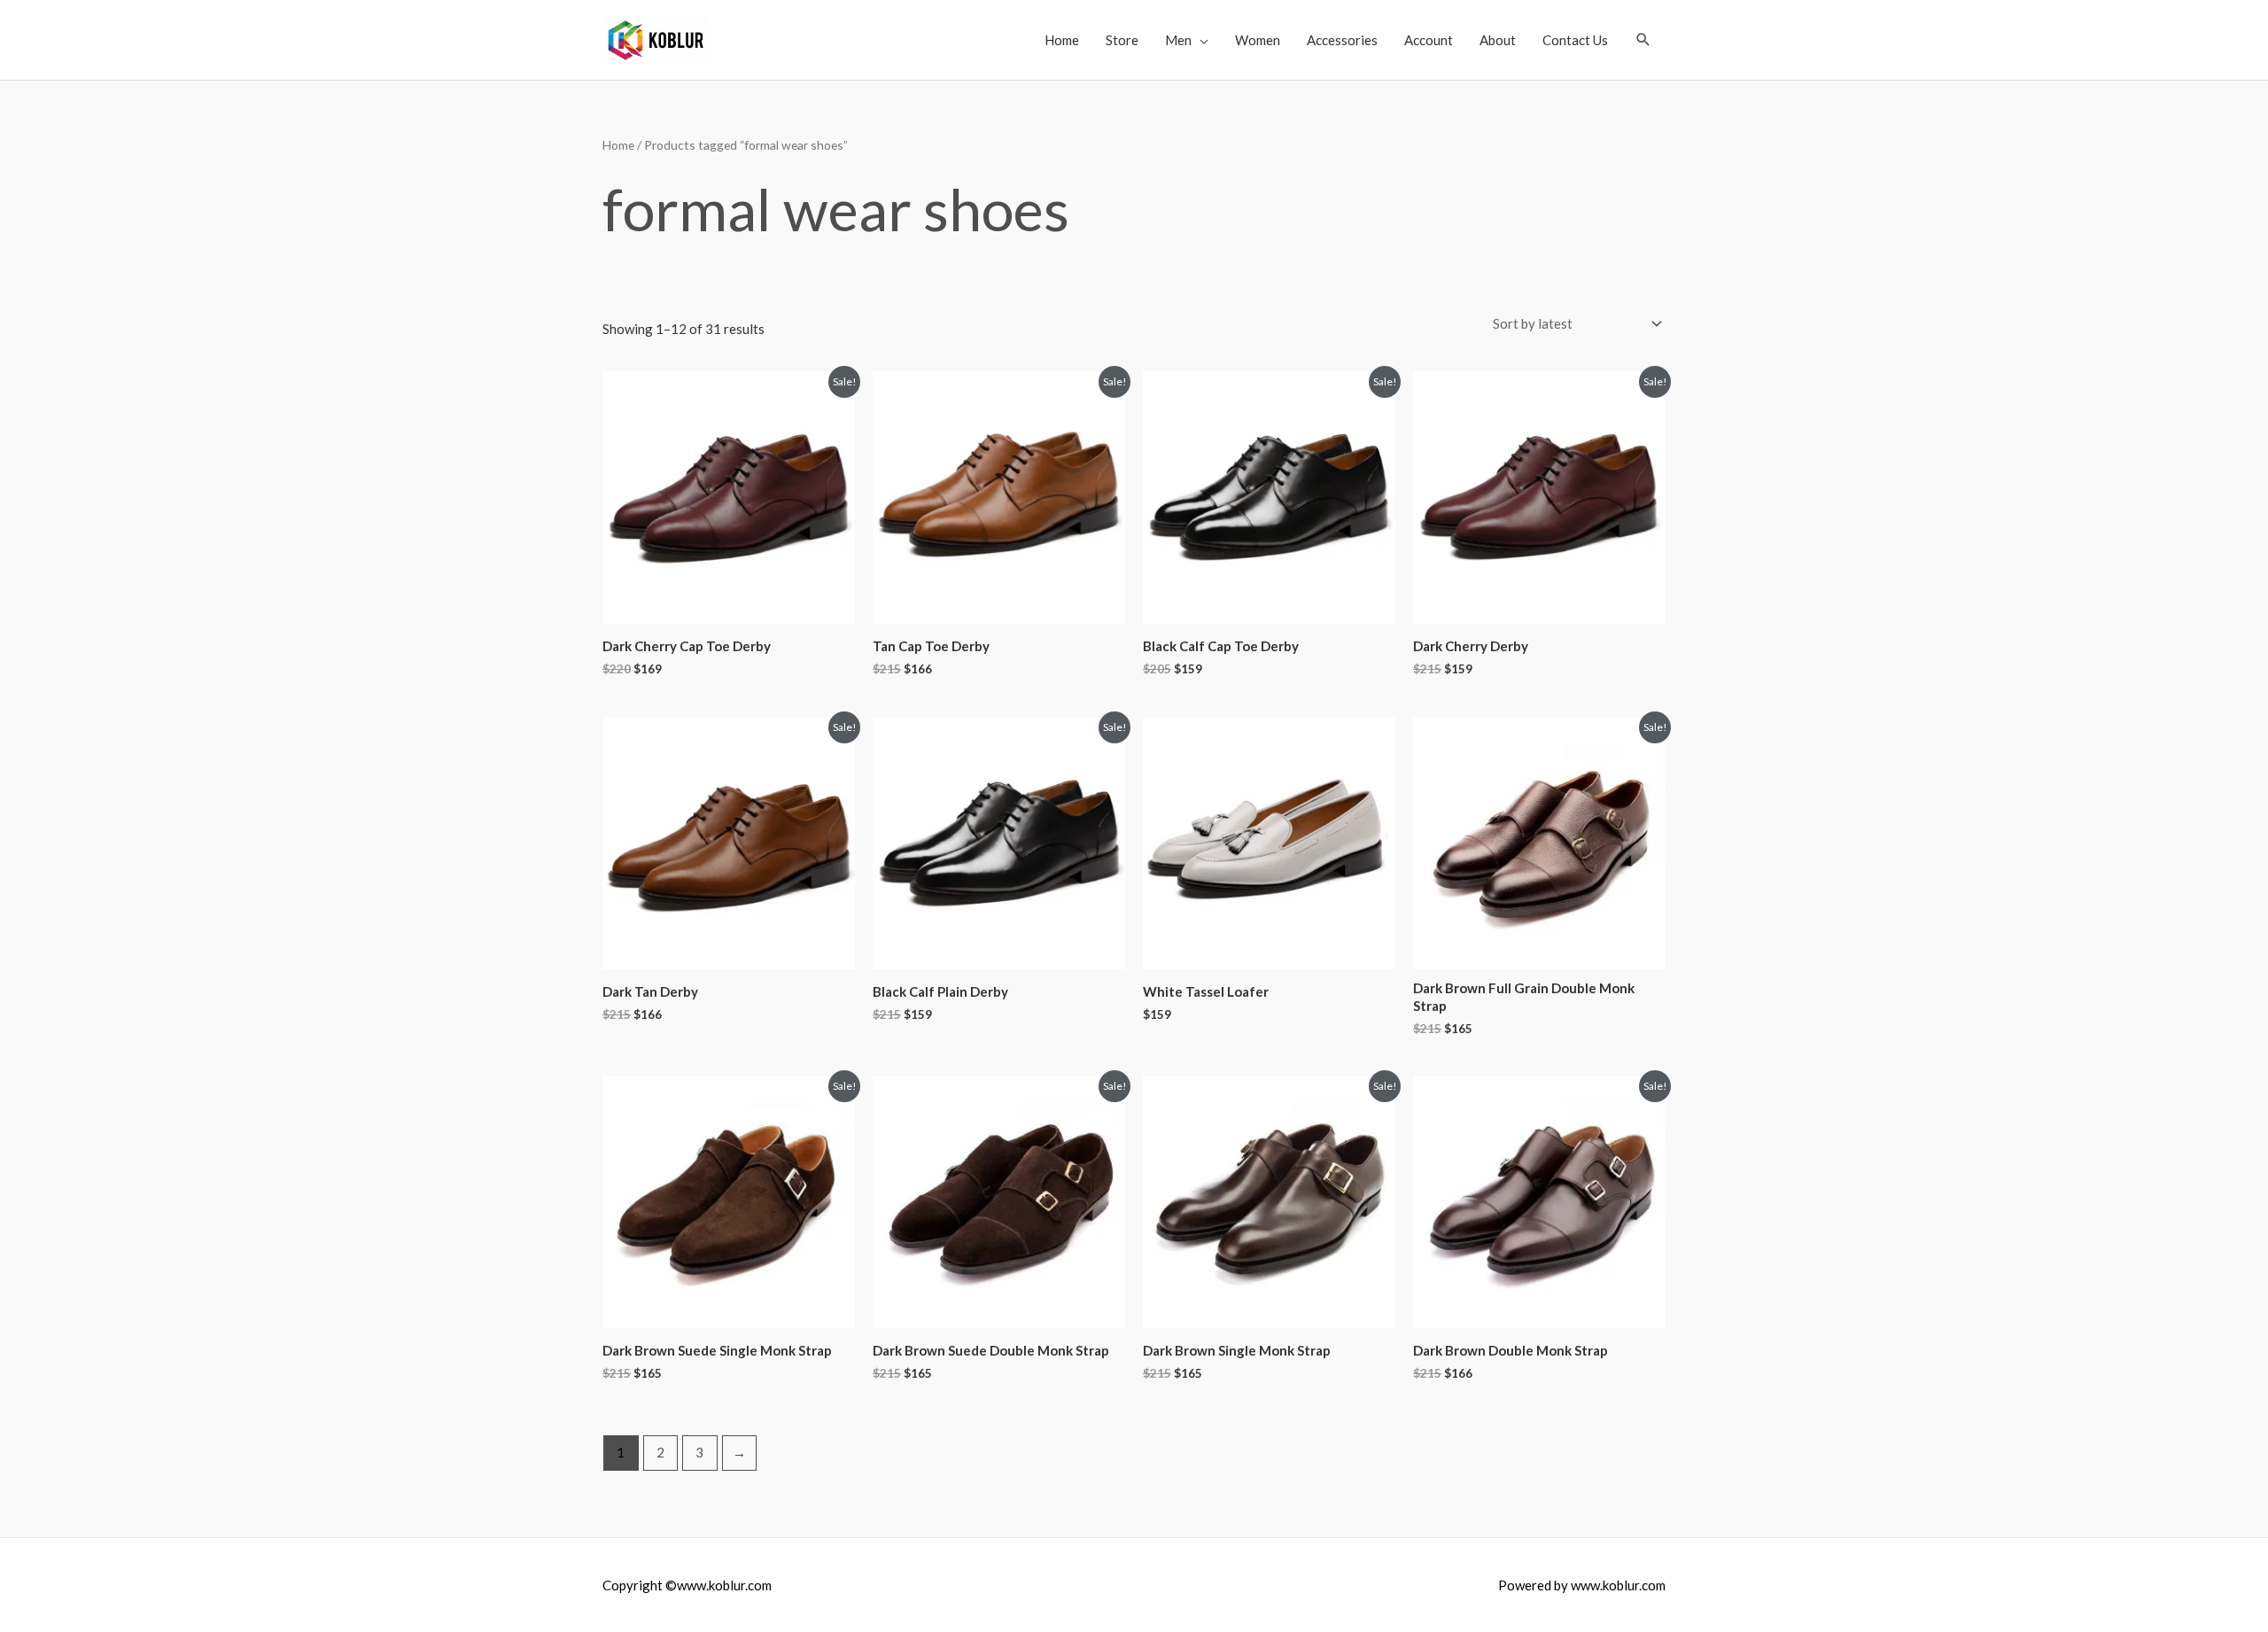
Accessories (1342, 40)
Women (1258, 40)
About (1498, 40)
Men (1178, 40)
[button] (1643, 40)
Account (1429, 40)
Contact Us (1575, 40)
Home (1062, 40)
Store (1122, 40)
